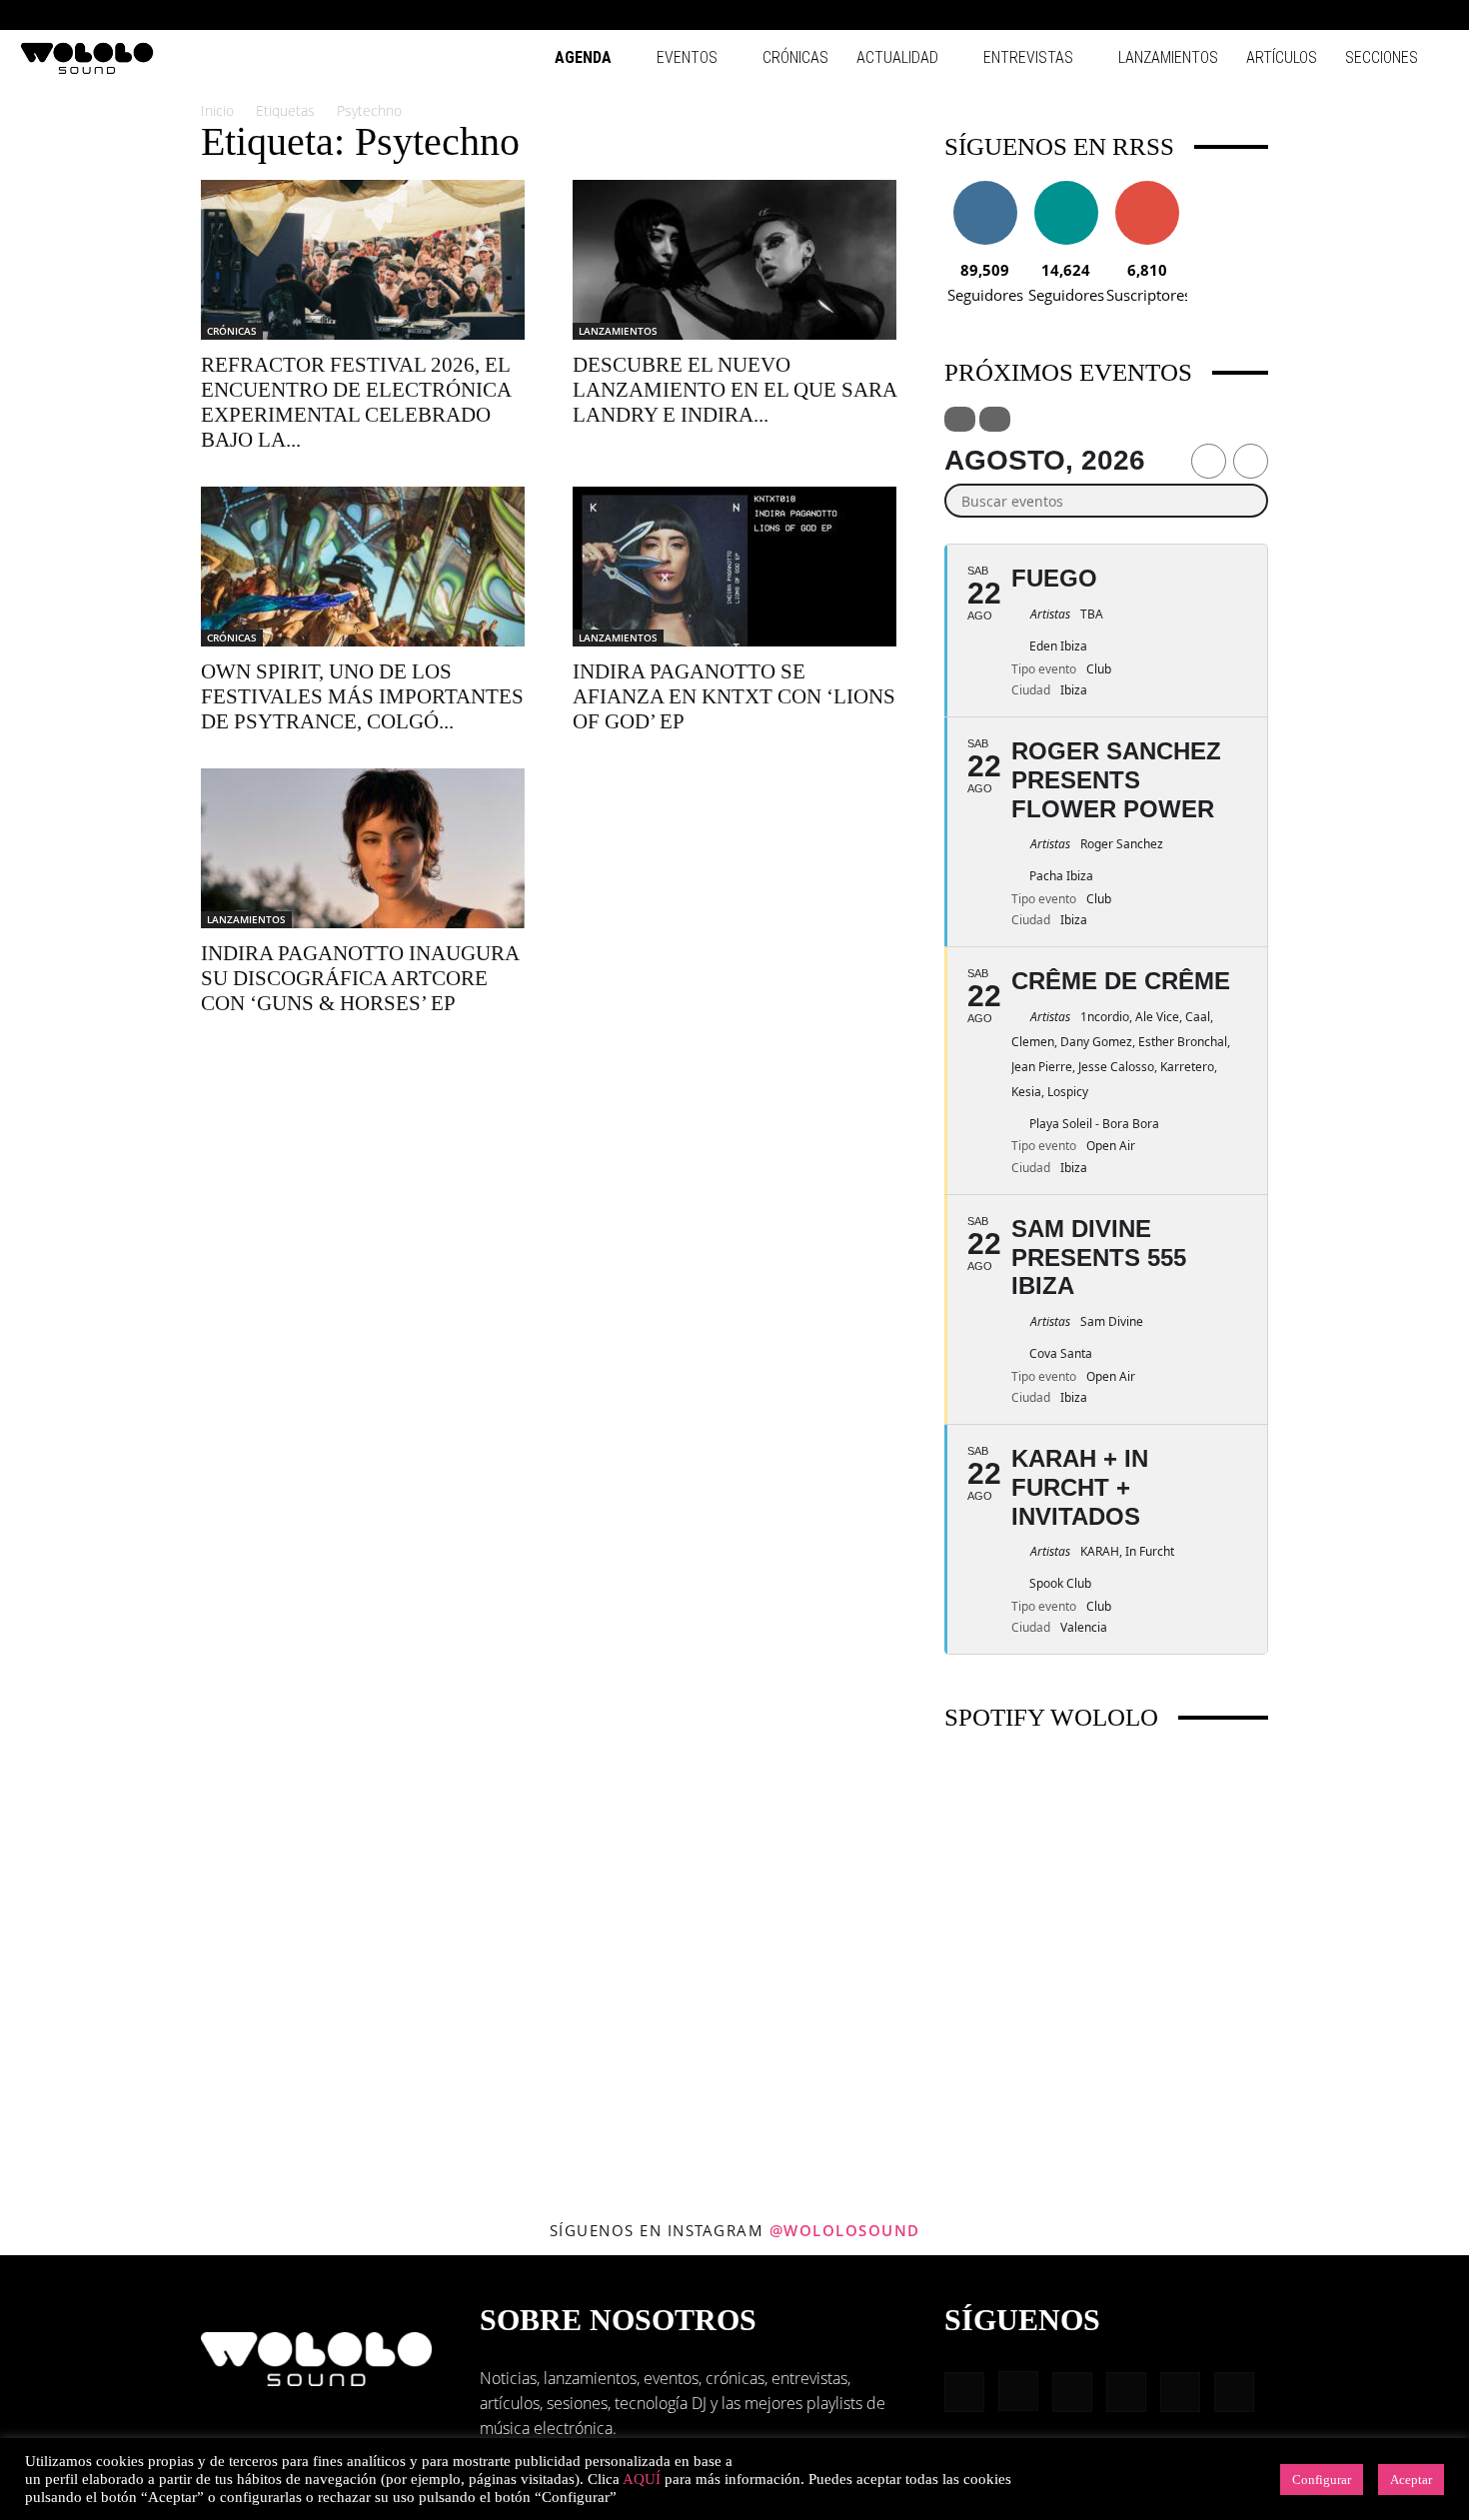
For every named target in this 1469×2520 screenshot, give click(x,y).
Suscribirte (1147, 188)
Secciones (1382, 57)
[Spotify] (1368, 15)
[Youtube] (1434, 15)
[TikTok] (1401, 15)
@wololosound (845, 2230)
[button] (1239, 14)
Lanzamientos (1168, 57)
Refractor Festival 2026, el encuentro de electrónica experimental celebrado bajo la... (356, 402)
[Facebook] (1269, 15)
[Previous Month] (1209, 461)
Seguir (985, 188)
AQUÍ (642, 2479)
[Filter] (960, 419)
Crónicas (795, 57)
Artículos (1282, 57)
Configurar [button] (1322, 2480)
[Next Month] (1251, 461)
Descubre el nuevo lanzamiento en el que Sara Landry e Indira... (734, 390)
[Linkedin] (1335, 15)
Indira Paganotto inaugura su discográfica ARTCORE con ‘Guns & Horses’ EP (360, 978)
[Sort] (995, 419)
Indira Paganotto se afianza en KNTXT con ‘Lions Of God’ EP (734, 696)
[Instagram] (1302, 15)
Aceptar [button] (1411, 2480)
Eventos (687, 57)
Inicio (217, 110)
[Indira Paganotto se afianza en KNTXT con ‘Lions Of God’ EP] (734, 567)
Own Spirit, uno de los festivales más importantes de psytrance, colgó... (362, 696)
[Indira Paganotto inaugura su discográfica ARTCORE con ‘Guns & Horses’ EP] (363, 848)
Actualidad (897, 57)
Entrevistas (1028, 57)
